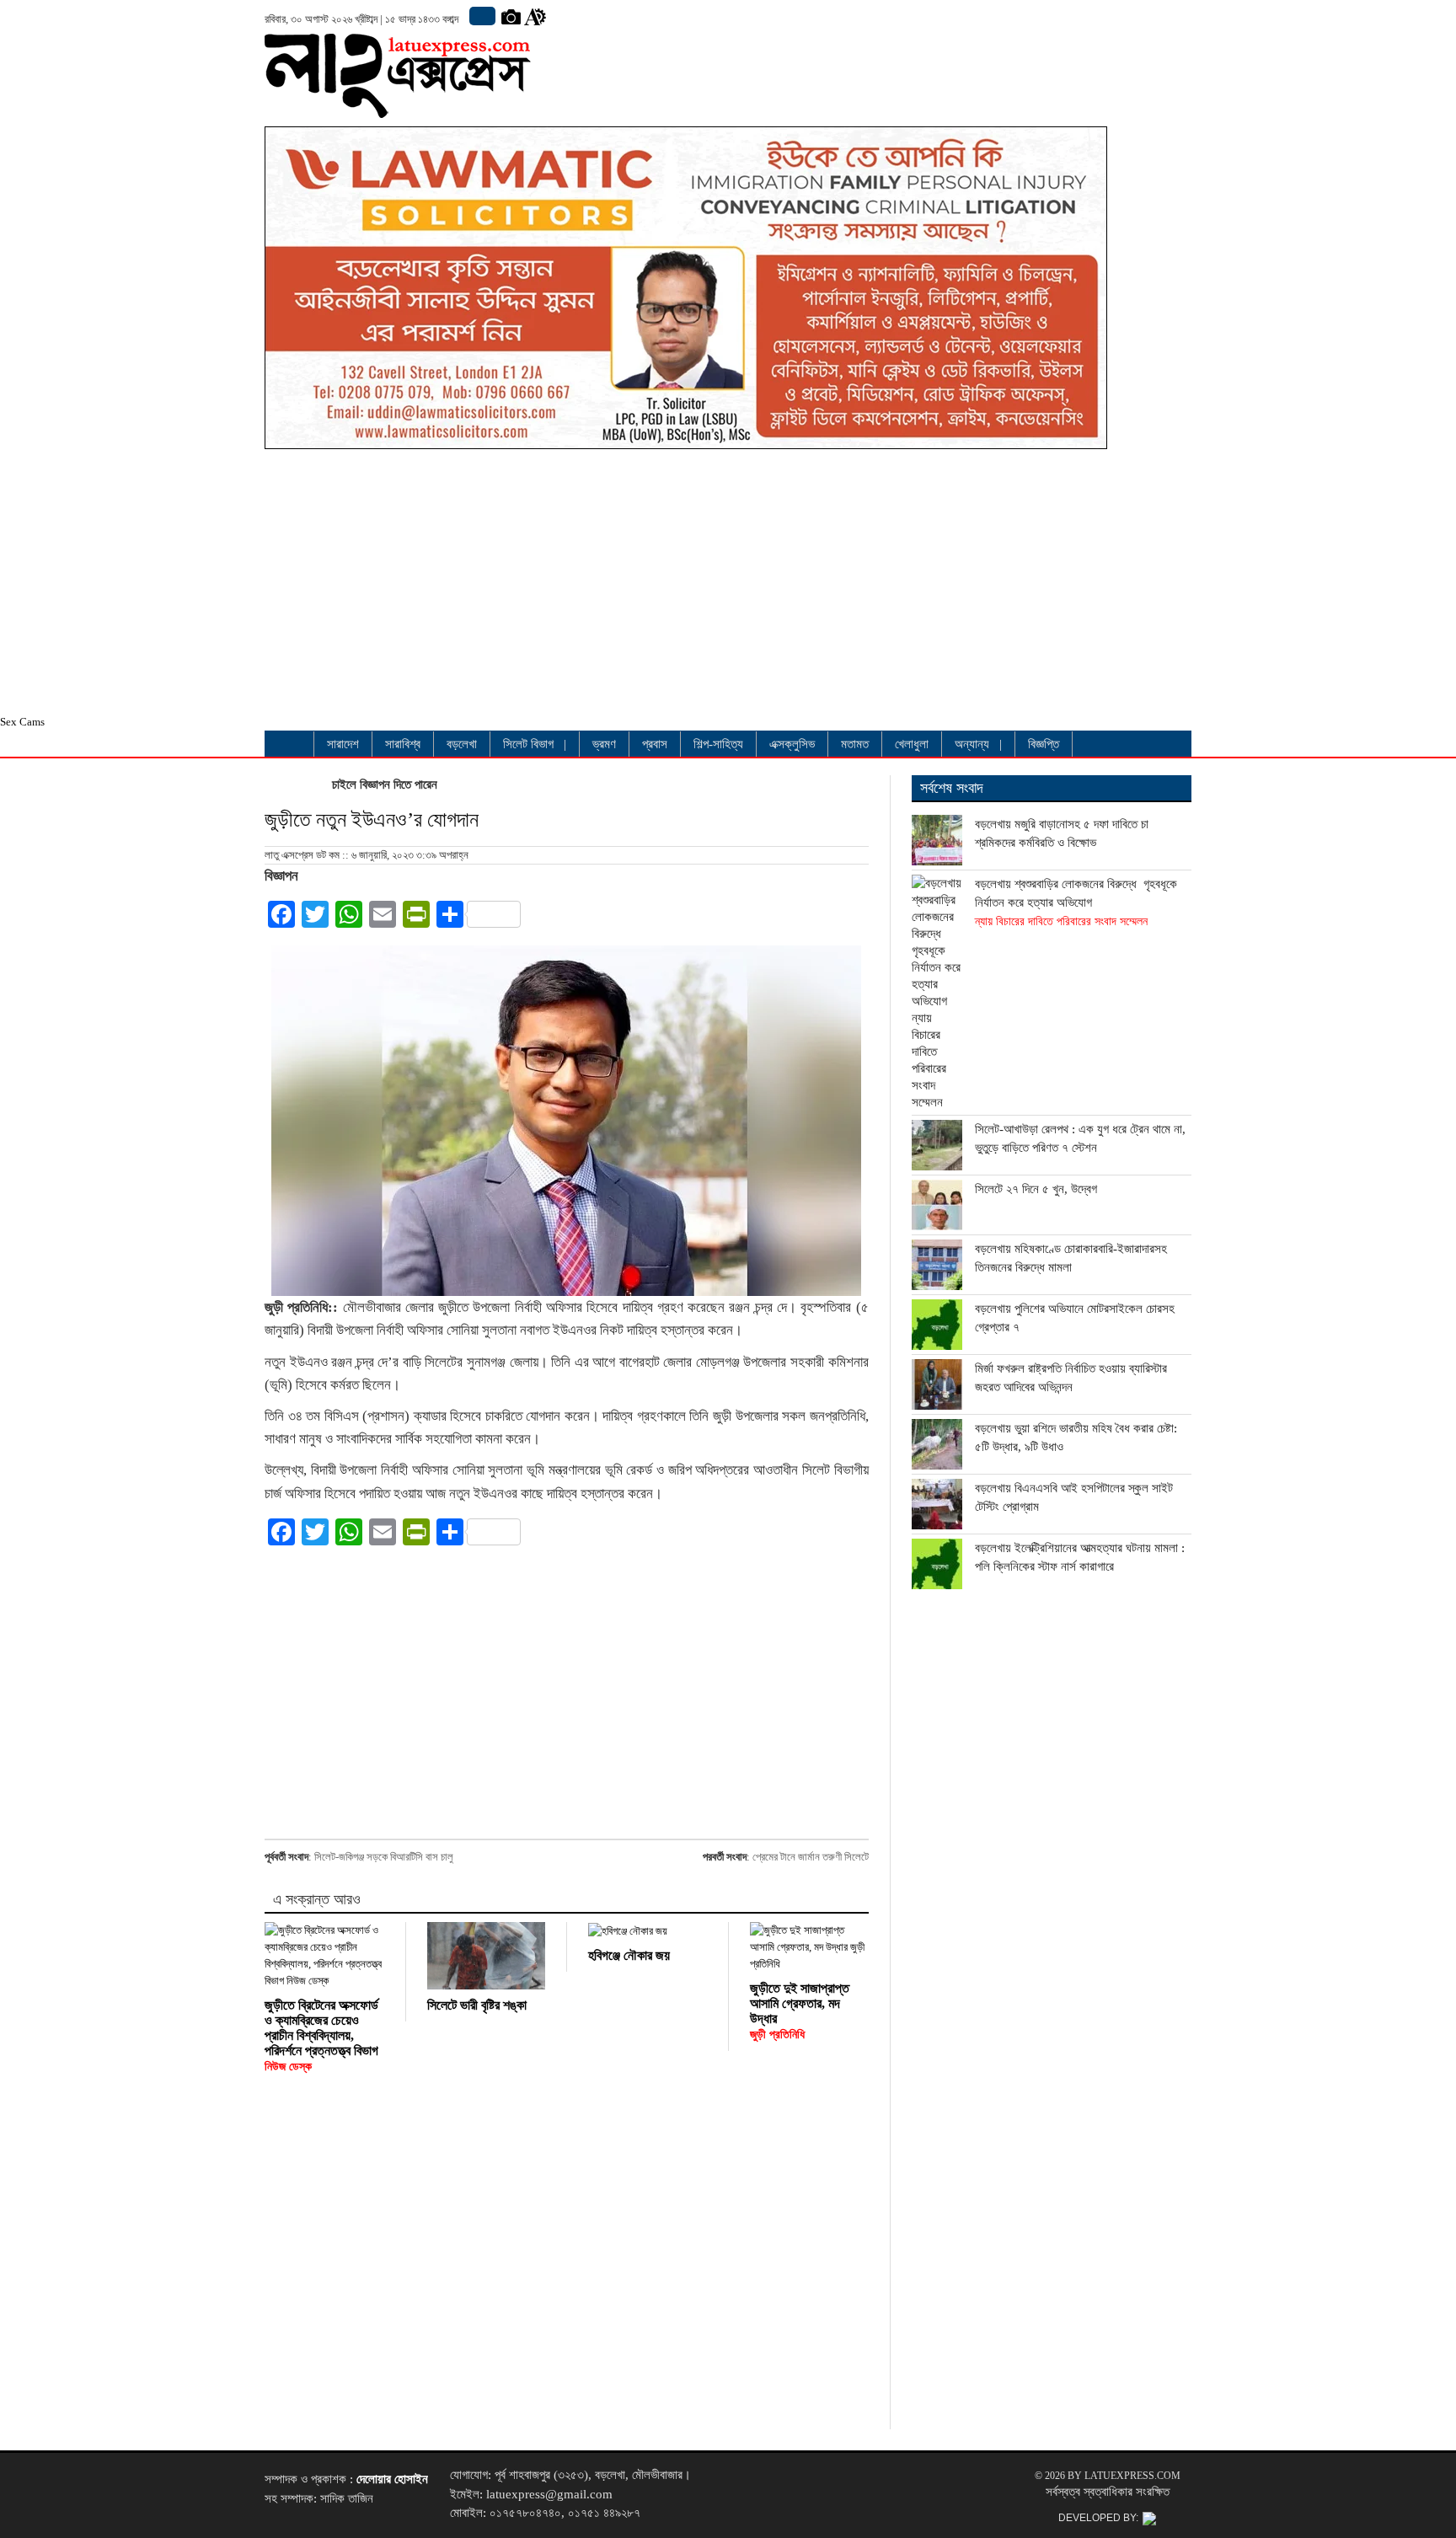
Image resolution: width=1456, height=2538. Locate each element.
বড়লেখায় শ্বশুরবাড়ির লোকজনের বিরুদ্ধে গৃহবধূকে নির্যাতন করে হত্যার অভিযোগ (1076, 902)
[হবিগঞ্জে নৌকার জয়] (648, 1931)
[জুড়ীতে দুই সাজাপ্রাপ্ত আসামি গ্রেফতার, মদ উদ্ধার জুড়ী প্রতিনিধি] (809, 1947)
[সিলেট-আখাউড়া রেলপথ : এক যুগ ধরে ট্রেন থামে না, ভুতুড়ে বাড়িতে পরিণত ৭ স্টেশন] (937, 1145)
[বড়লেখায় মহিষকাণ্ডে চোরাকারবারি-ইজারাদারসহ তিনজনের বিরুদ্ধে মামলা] (937, 1265)
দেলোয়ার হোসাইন (392, 2479)
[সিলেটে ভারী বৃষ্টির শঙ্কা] (487, 1956)
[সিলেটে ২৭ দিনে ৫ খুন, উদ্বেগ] (937, 1205)
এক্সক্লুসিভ (792, 744)
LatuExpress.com (1132, 2476)
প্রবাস (655, 744)
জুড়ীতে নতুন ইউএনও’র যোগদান (372, 819)
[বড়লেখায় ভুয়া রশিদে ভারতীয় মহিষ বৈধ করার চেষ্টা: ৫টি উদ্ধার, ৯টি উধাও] (937, 1444)
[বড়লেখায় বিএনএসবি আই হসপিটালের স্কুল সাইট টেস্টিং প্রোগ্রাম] (937, 1504)
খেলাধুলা (912, 744)
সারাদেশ (343, 744)
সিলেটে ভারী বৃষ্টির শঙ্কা (477, 2005)
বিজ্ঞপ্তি (1044, 744)
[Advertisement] (686, 586)
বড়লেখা (462, 744)
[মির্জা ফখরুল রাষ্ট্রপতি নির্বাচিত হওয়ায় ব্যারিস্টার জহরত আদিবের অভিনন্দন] (937, 1384)
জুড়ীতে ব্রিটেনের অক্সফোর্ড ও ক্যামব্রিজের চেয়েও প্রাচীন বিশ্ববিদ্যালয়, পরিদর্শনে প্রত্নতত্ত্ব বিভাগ (321, 2035)
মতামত (855, 744)
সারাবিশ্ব (403, 744)
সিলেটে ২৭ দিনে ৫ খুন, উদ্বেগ (1036, 1189)
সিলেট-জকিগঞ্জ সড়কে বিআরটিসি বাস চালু (384, 1857)
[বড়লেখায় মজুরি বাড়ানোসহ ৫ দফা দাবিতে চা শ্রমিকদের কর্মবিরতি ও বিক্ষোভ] (937, 840)
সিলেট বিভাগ (528, 744)
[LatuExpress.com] (398, 105)
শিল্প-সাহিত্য (718, 744)
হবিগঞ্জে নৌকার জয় (629, 1955)
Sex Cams (22, 722)
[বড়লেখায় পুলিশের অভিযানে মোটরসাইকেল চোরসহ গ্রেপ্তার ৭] (937, 1325)
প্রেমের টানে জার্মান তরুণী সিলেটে (811, 1857)
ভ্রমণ (604, 744)
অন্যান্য (972, 744)
